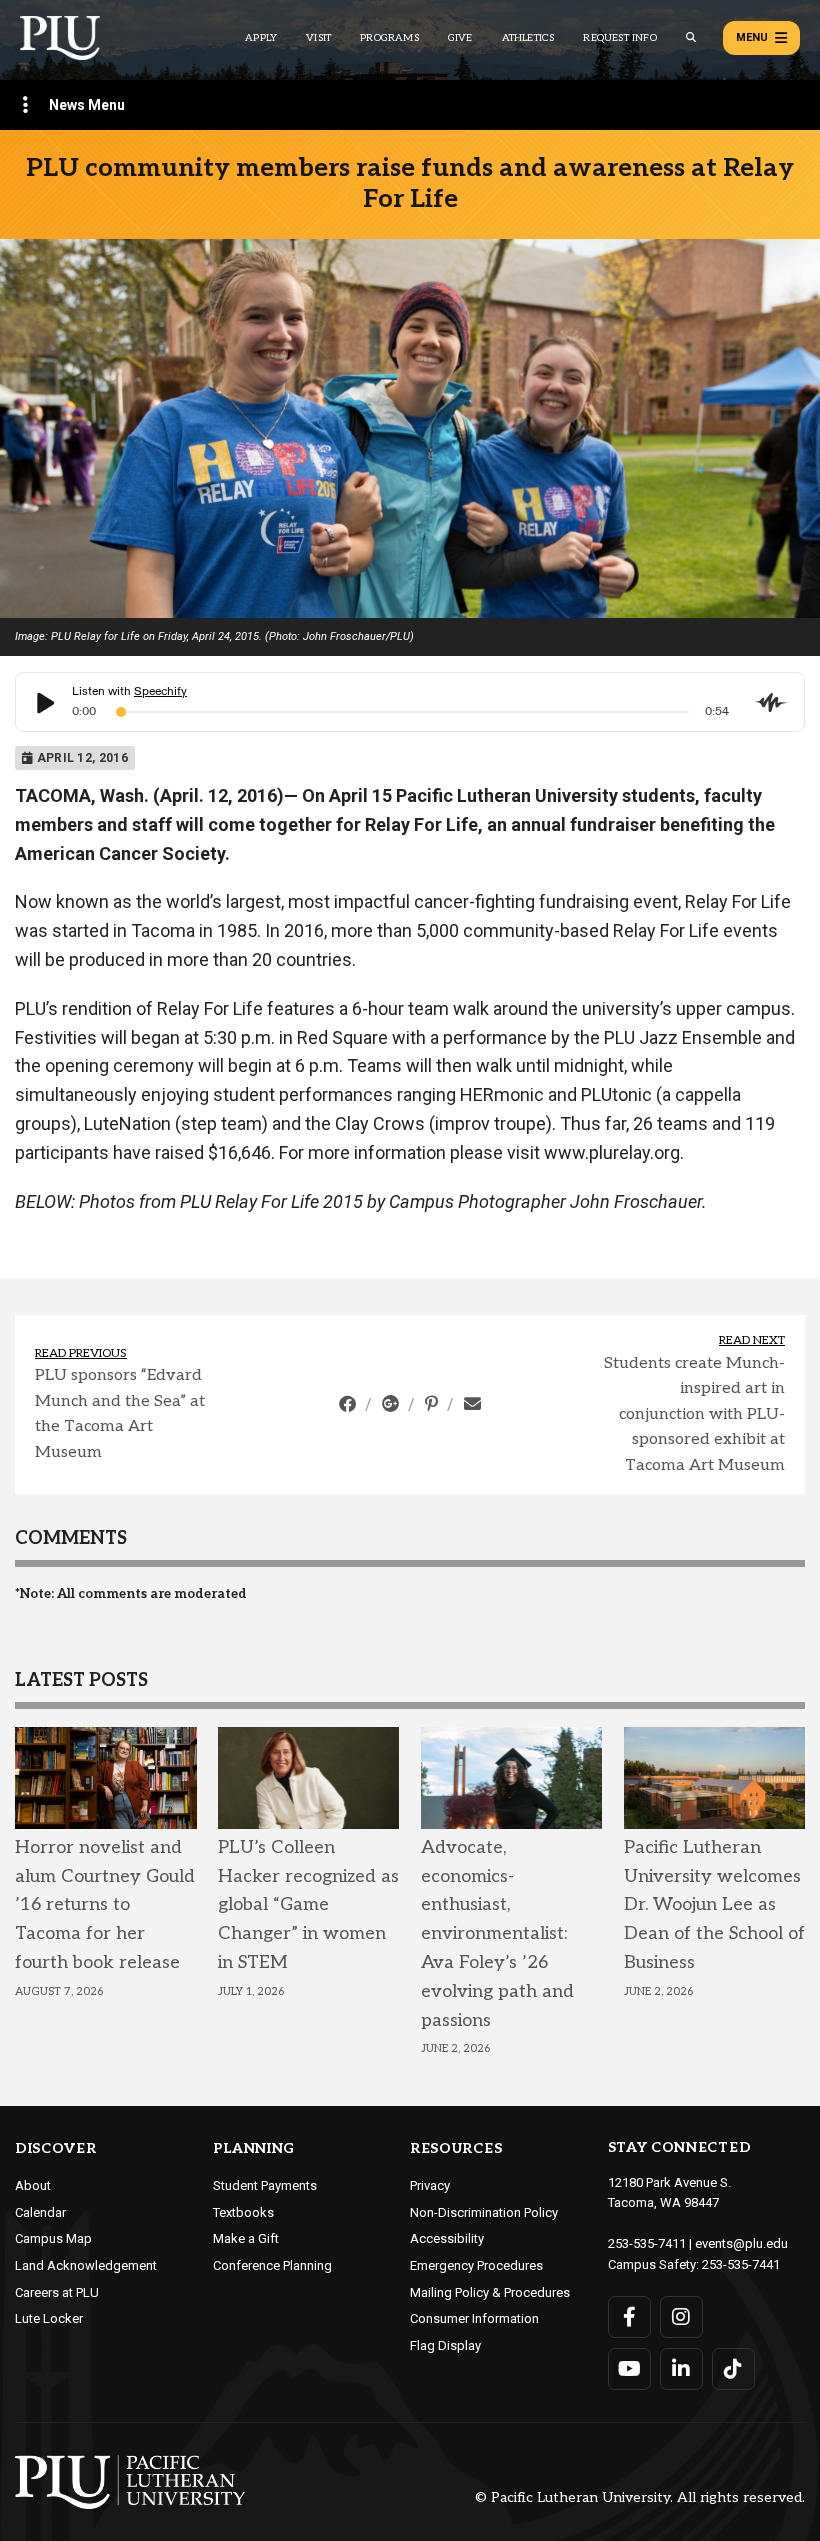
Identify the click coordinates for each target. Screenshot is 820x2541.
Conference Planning (272, 2265)
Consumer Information (474, 2318)
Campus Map (53, 2238)
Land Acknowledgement (86, 2265)
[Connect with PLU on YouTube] (629, 2369)
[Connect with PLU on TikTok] (733, 2369)
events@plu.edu (741, 2243)
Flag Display (445, 2345)
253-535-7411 (647, 2243)
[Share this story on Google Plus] (392, 1404)
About (33, 2185)
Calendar (40, 2212)
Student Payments (265, 2185)
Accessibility (447, 2238)
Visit (318, 38)
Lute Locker (49, 2318)
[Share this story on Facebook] (349, 1404)
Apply (261, 38)
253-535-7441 (741, 2264)
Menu (752, 37)
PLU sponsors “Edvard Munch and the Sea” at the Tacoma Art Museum (120, 1414)
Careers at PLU (57, 2292)
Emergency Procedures (476, 2265)
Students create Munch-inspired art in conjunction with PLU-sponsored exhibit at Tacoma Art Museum (694, 1414)
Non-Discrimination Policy (484, 2212)
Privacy (430, 2185)
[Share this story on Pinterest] (433, 1404)
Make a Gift (246, 2238)
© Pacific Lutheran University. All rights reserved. (640, 2498)
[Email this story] (472, 1404)
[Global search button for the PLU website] (691, 37)
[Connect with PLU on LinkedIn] (681, 2369)
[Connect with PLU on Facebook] (629, 2317)
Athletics (528, 38)
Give (460, 38)
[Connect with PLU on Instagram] (681, 2317)
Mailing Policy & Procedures (490, 2292)
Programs (389, 38)
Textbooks (243, 2212)
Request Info (619, 38)
